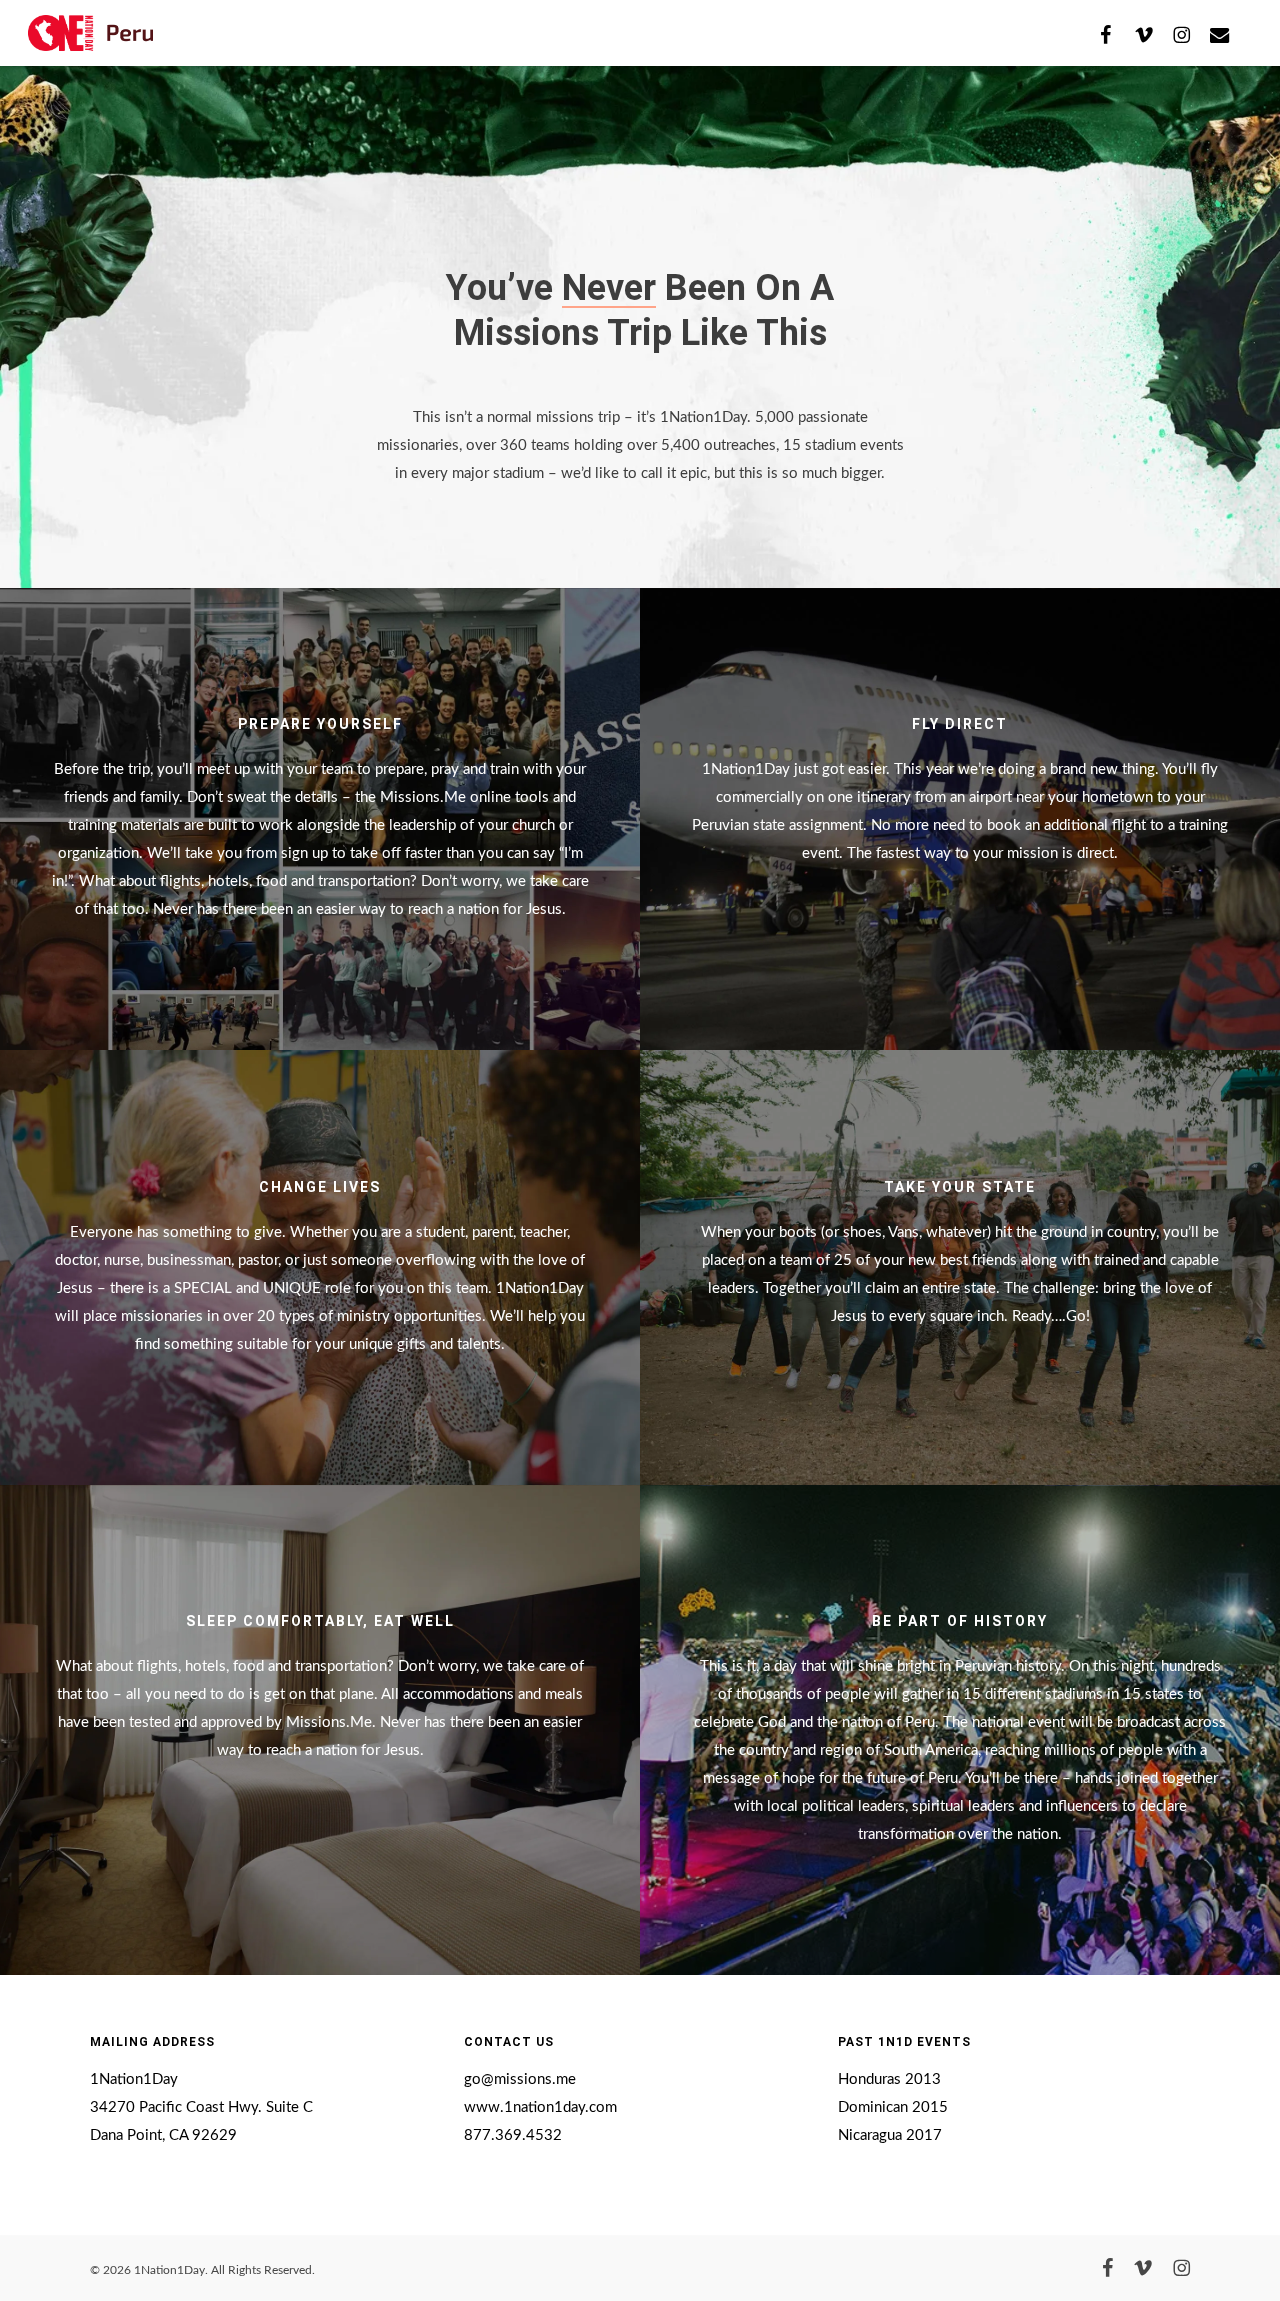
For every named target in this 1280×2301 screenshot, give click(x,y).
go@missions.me (520, 2079)
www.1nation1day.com (540, 2107)
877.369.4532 (513, 2135)
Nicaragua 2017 (890, 2135)
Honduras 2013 (889, 2079)
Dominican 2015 (893, 2107)
